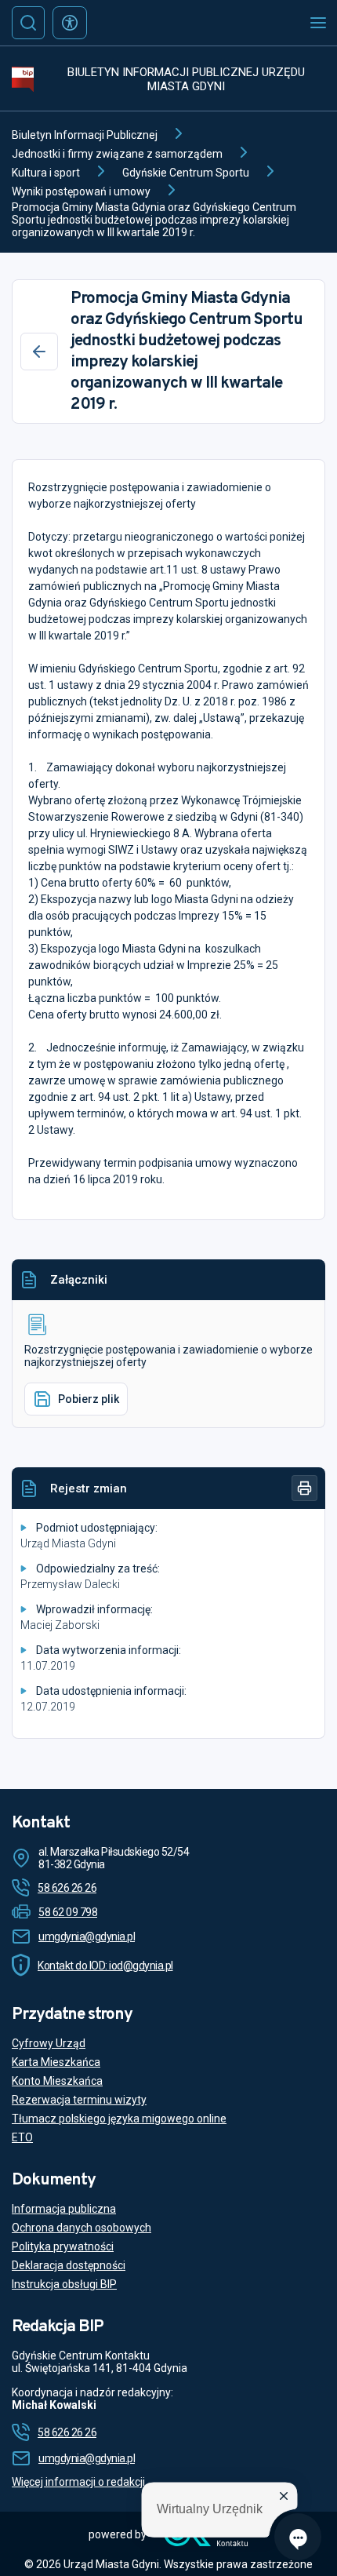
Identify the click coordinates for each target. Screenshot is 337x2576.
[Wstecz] (39, 352)
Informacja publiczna (64, 2209)
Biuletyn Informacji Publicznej (85, 135)
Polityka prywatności (63, 2246)
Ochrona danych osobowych (82, 2228)
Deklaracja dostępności (69, 2265)
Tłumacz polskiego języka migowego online (119, 2119)
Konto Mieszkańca (57, 2081)
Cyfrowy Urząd (49, 2043)
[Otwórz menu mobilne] (318, 23)
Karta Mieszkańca (56, 2062)
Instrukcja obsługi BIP (64, 2284)
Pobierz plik (89, 1399)
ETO (22, 2137)
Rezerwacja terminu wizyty (79, 2100)
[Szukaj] (28, 23)
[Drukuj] (304, 1488)
